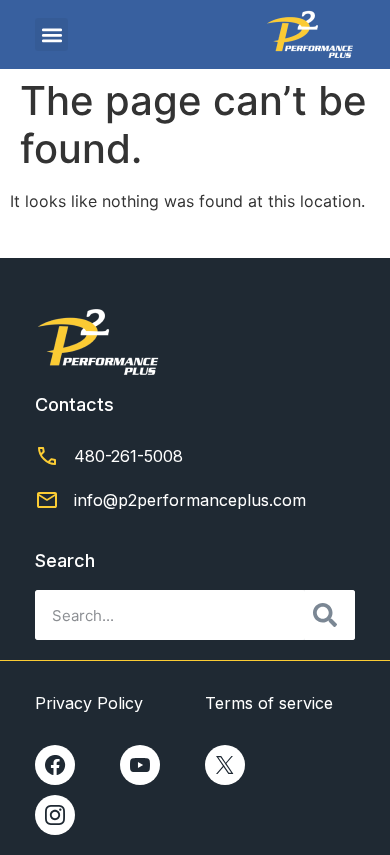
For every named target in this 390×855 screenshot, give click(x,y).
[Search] (330, 615)
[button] (51, 34)
